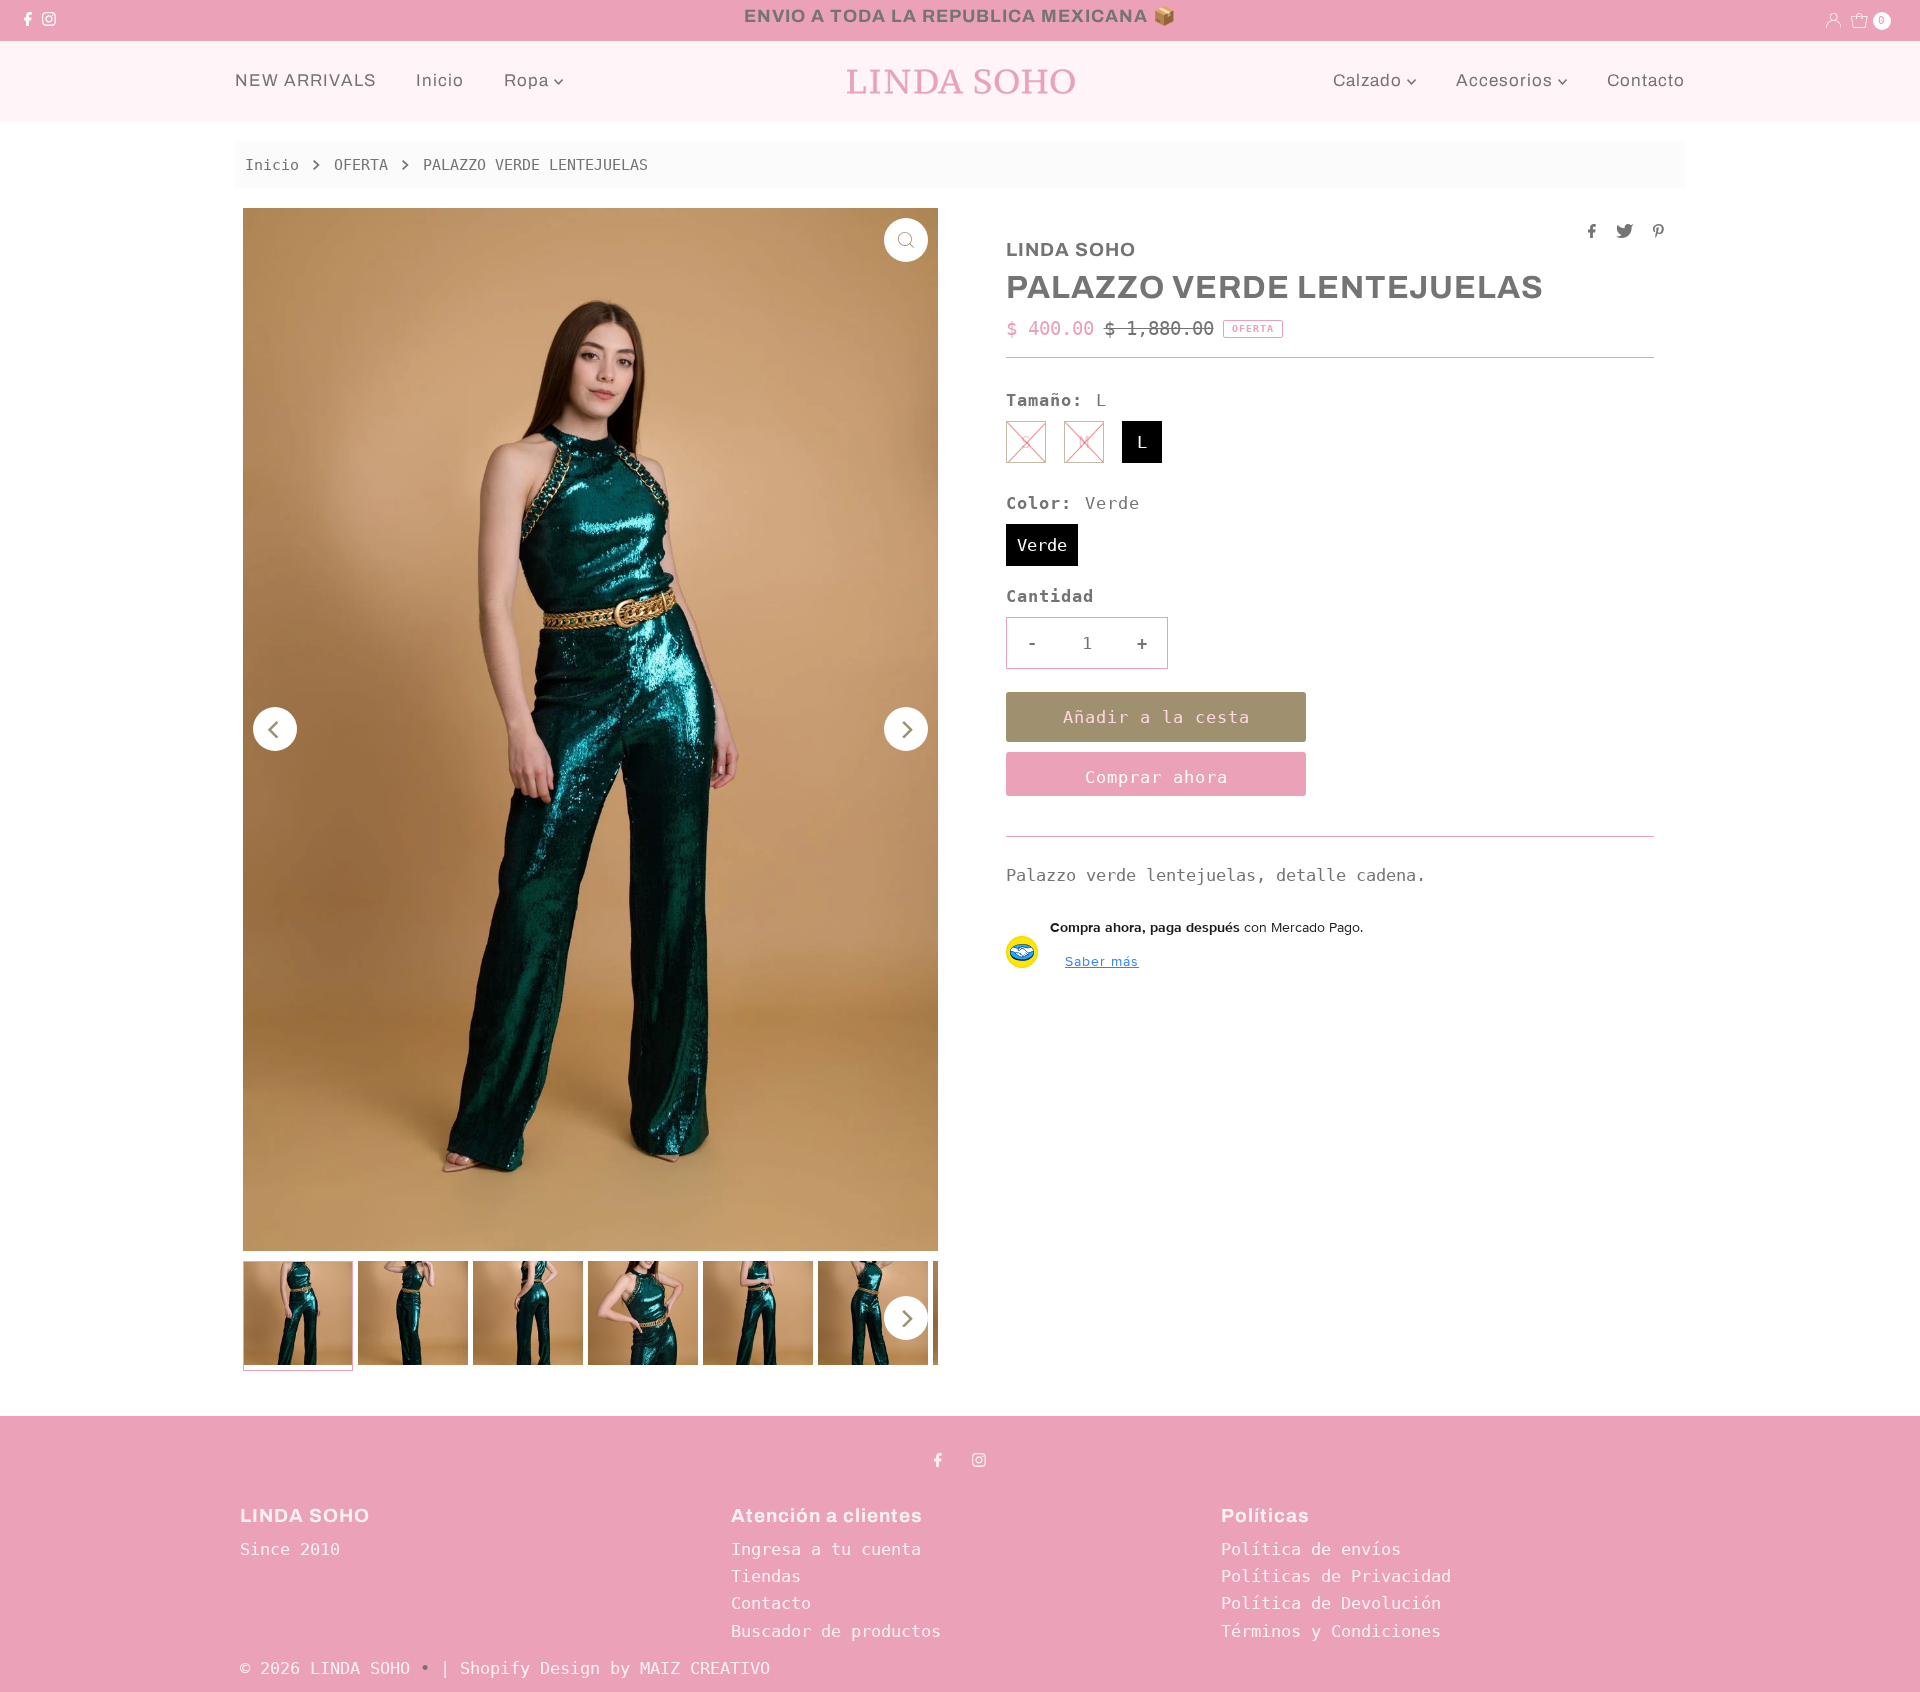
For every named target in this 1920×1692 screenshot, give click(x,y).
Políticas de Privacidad (1336, 1576)
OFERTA (361, 165)
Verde (1042, 545)
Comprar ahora (1156, 777)
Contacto (1646, 80)
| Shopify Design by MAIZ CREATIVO (605, 1668)
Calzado (1370, 80)
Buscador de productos (836, 1631)
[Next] (906, 729)
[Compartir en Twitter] (1629, 232)
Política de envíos (1311, 1549)
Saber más (1102, 961)
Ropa (529, 80)
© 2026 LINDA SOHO (325, 1668)
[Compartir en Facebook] (1597, 232)
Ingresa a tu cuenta (826, 1549)
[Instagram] (49, 20)
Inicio (440, 80)
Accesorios (1507, 80)
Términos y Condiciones (1331, 1631)
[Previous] (275, 729)
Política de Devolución (1331, 1603)
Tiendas (766, 1576)
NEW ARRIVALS (305, 80)
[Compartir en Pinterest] (1658, 232)
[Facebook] (28, 20)
